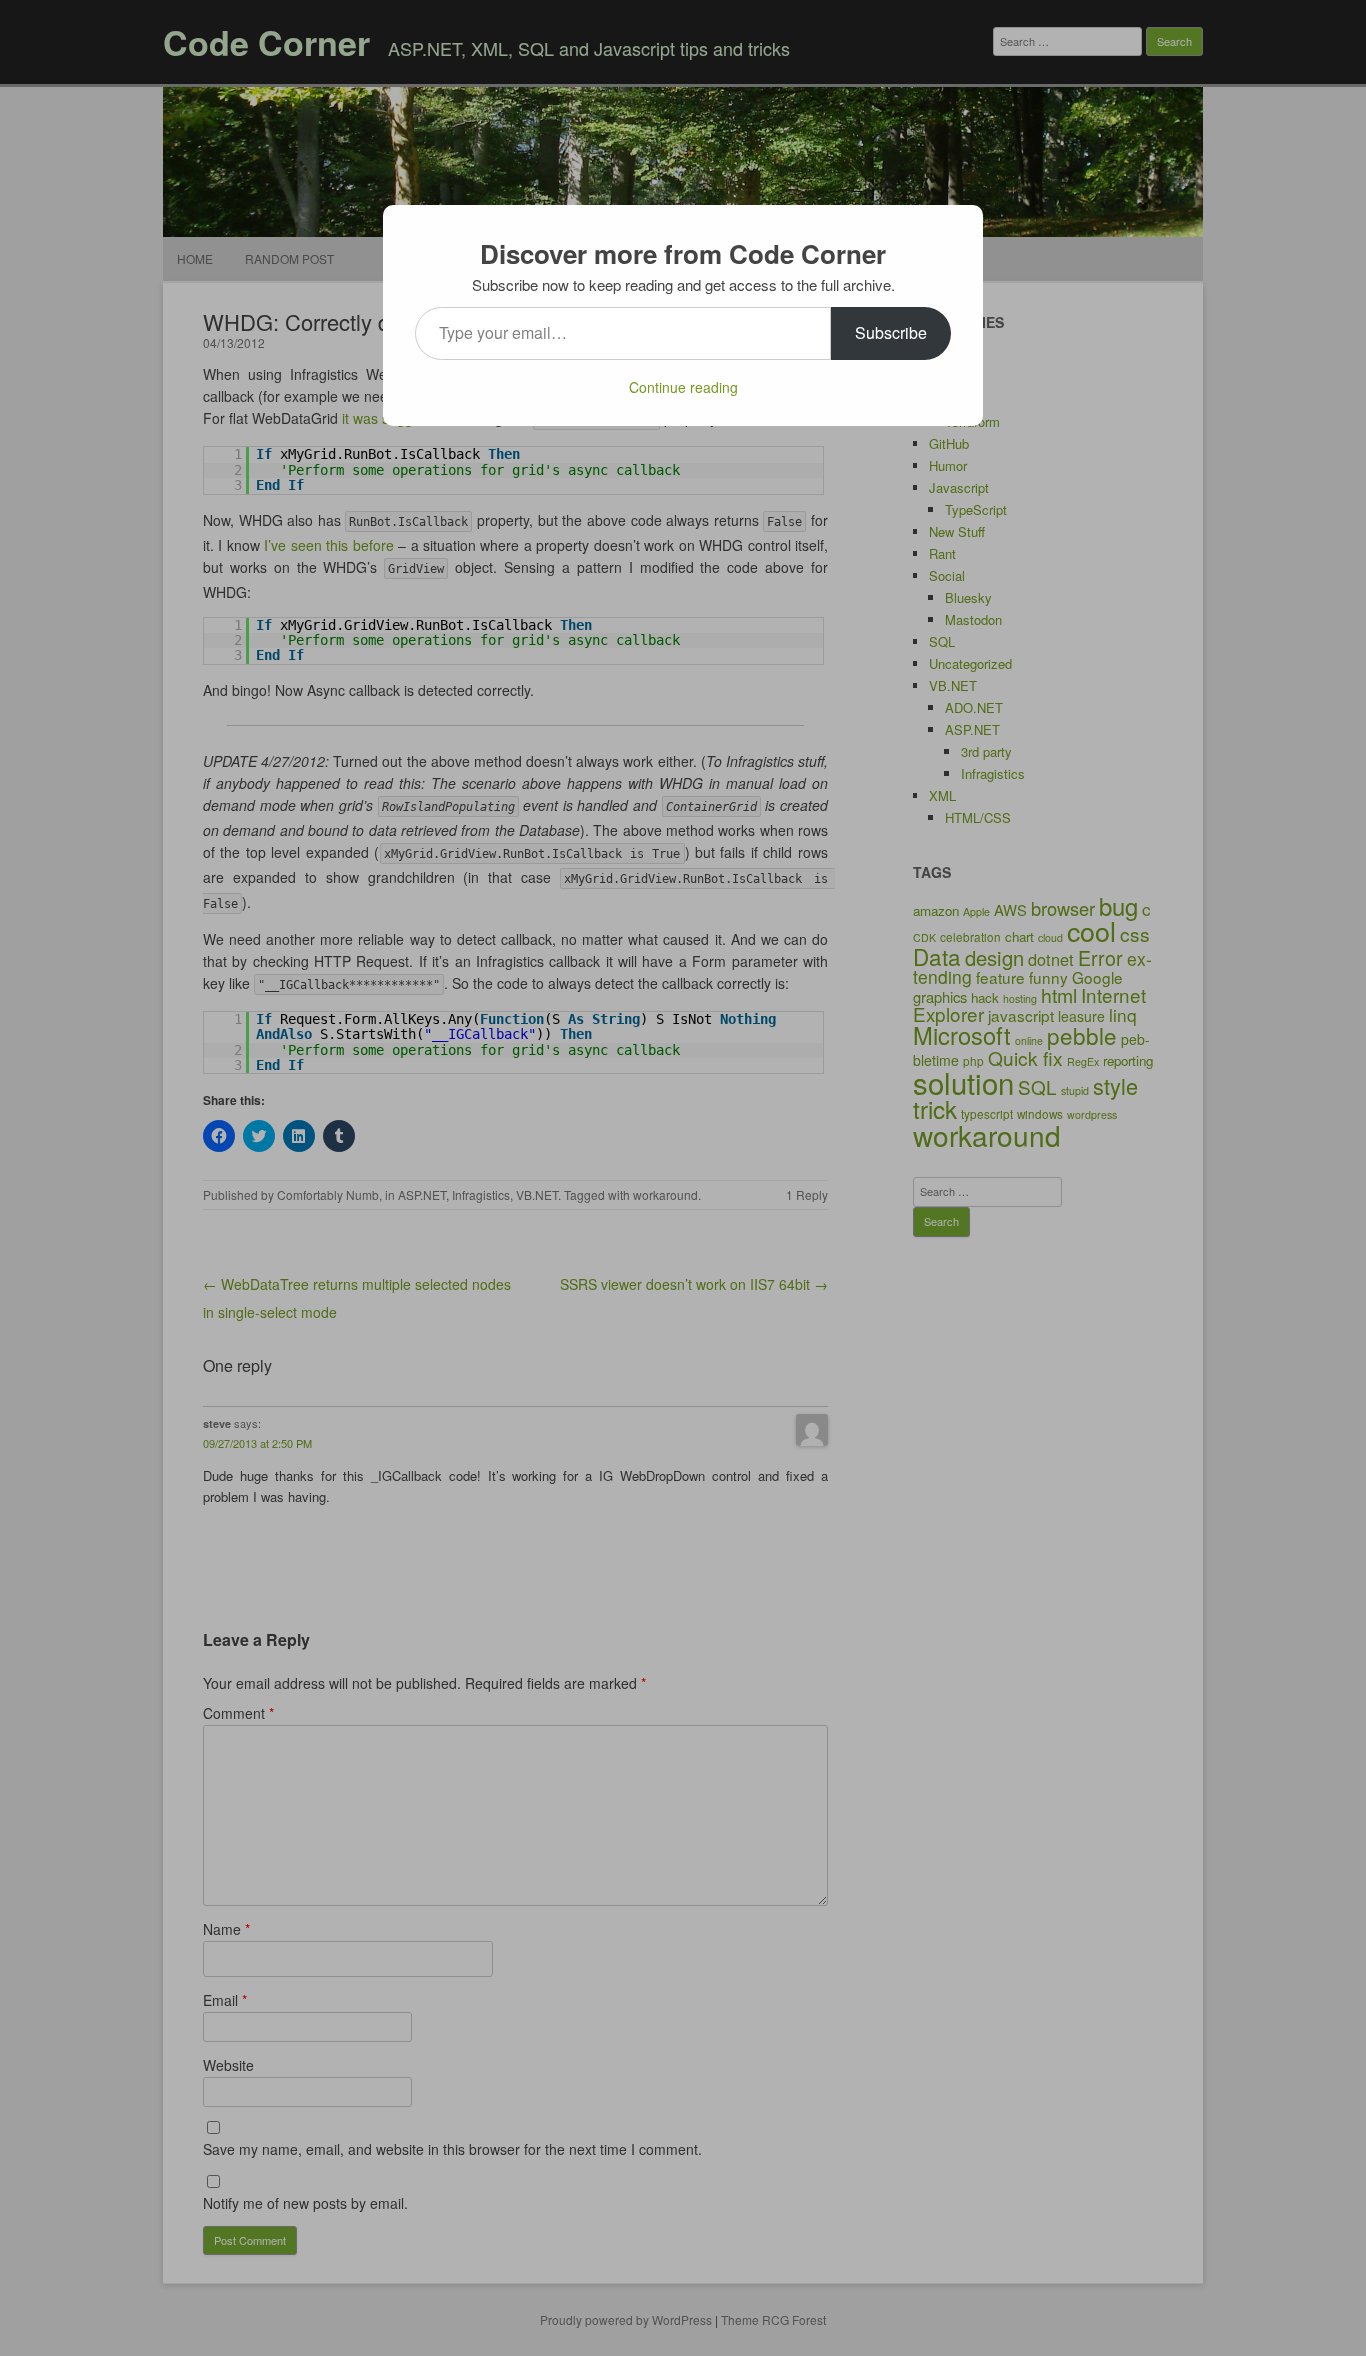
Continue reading (683, 387)
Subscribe (891, 332)
